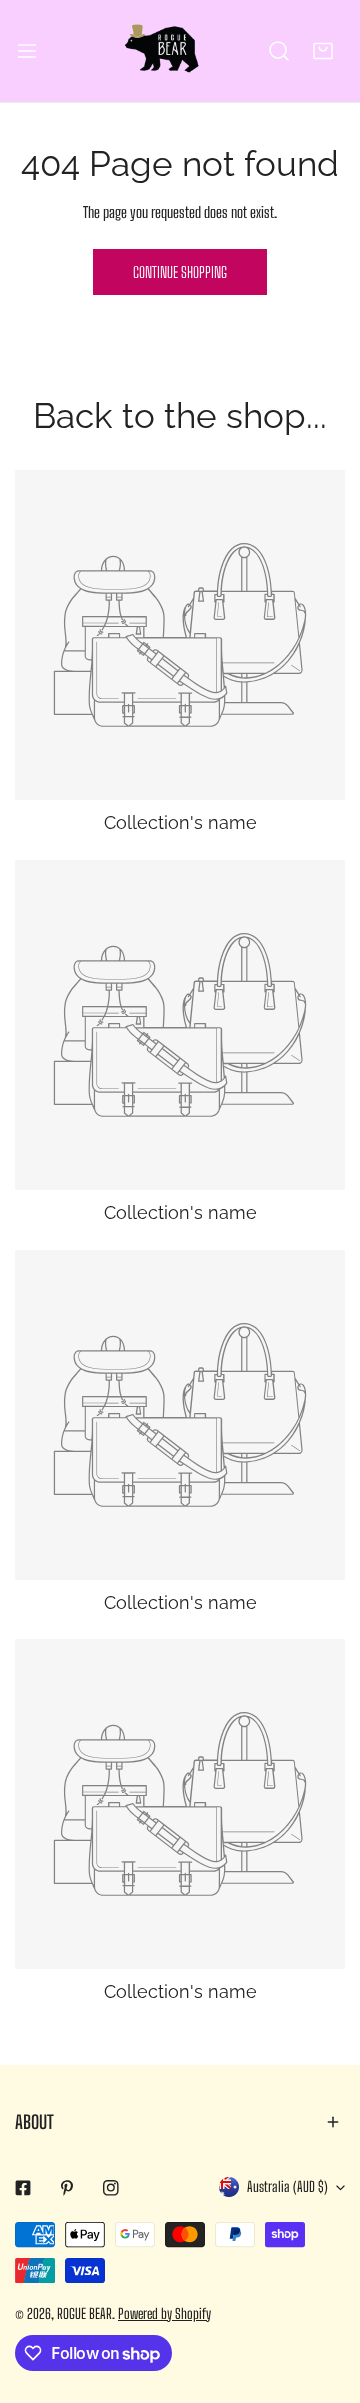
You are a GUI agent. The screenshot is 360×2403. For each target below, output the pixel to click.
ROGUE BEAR (84, 2313)
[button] (323, 51)
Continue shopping (180, 272)
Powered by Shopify (164, 2313)
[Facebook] (23, 2188)
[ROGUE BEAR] (176, 51)
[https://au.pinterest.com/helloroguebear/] (67, 2188)
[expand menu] (27, 51)
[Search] (279, 51)
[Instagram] (111, 2188)
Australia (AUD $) (287, 2186)
